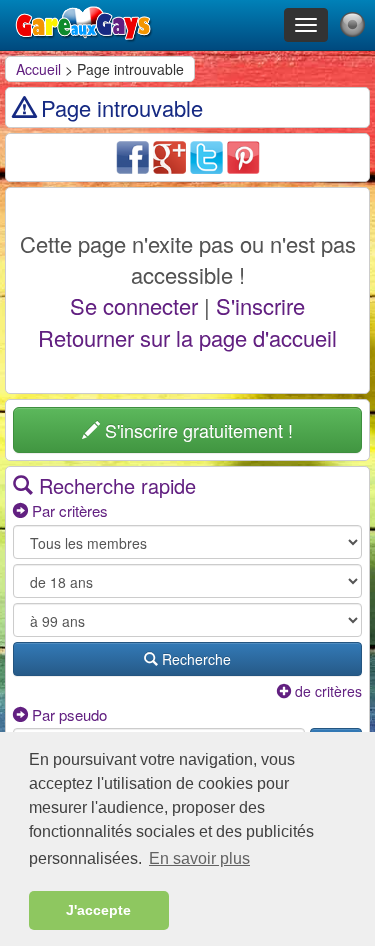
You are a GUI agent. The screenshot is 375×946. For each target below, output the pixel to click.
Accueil (38, 69)
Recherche (194, 659)
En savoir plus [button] (199, 858)
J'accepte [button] (98, 910)
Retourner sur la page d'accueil (187, 337)
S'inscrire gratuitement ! (196, 430)
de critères (326, 691)
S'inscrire (260, 305)
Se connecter (134, 305)
